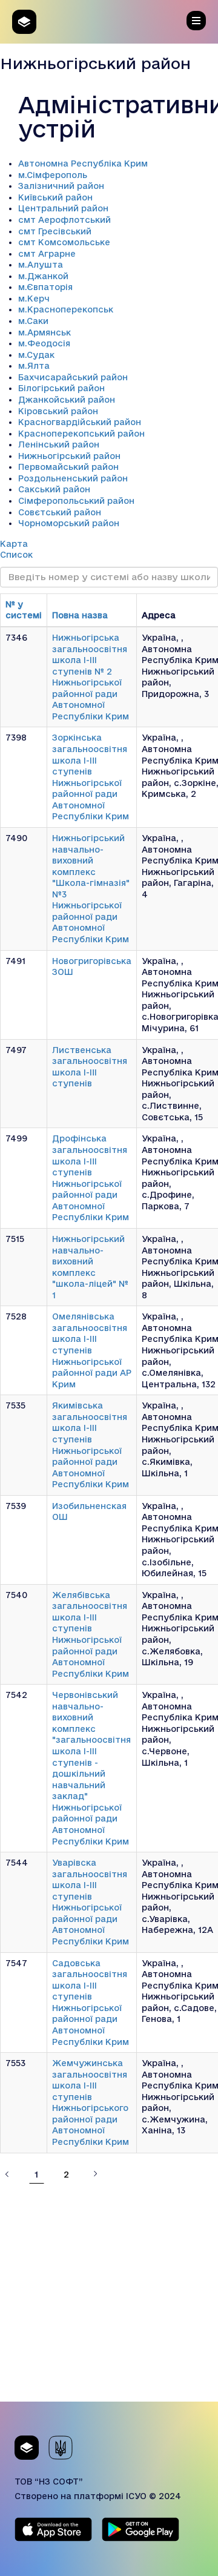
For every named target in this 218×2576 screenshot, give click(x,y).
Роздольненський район (73, 478)
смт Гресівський (55, 231)
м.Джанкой (43, 276)
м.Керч (34, 299)
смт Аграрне (47, 254)
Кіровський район (58, 411)
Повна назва (80, 615)
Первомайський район (68, 467)
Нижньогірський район (69, 456)
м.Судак (36, 355)
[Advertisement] (109, 2293)
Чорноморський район (69, 523)
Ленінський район (59, 444)
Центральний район (63, 208)
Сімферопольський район (76, 501)
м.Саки (33, 321)
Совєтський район (60, 512)
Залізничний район (61, 186)
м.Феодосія (44, 343)
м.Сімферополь (53, 175)
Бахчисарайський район (73, 377)
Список (16, 555)
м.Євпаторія (45, 287)
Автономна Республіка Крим (83, 163)
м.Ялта (34, 366)
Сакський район (54, 489)
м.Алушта (41, 265)
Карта (14, 544)
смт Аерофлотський (64, 220)
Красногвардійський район (80, 422)
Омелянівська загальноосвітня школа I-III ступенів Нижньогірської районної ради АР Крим (92, 1350)
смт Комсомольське (64, 242)
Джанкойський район (67, 400)
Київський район (55, 197)
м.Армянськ (45, 332)
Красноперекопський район (81, 434)
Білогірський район (61, 388)
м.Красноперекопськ (66, 309)
